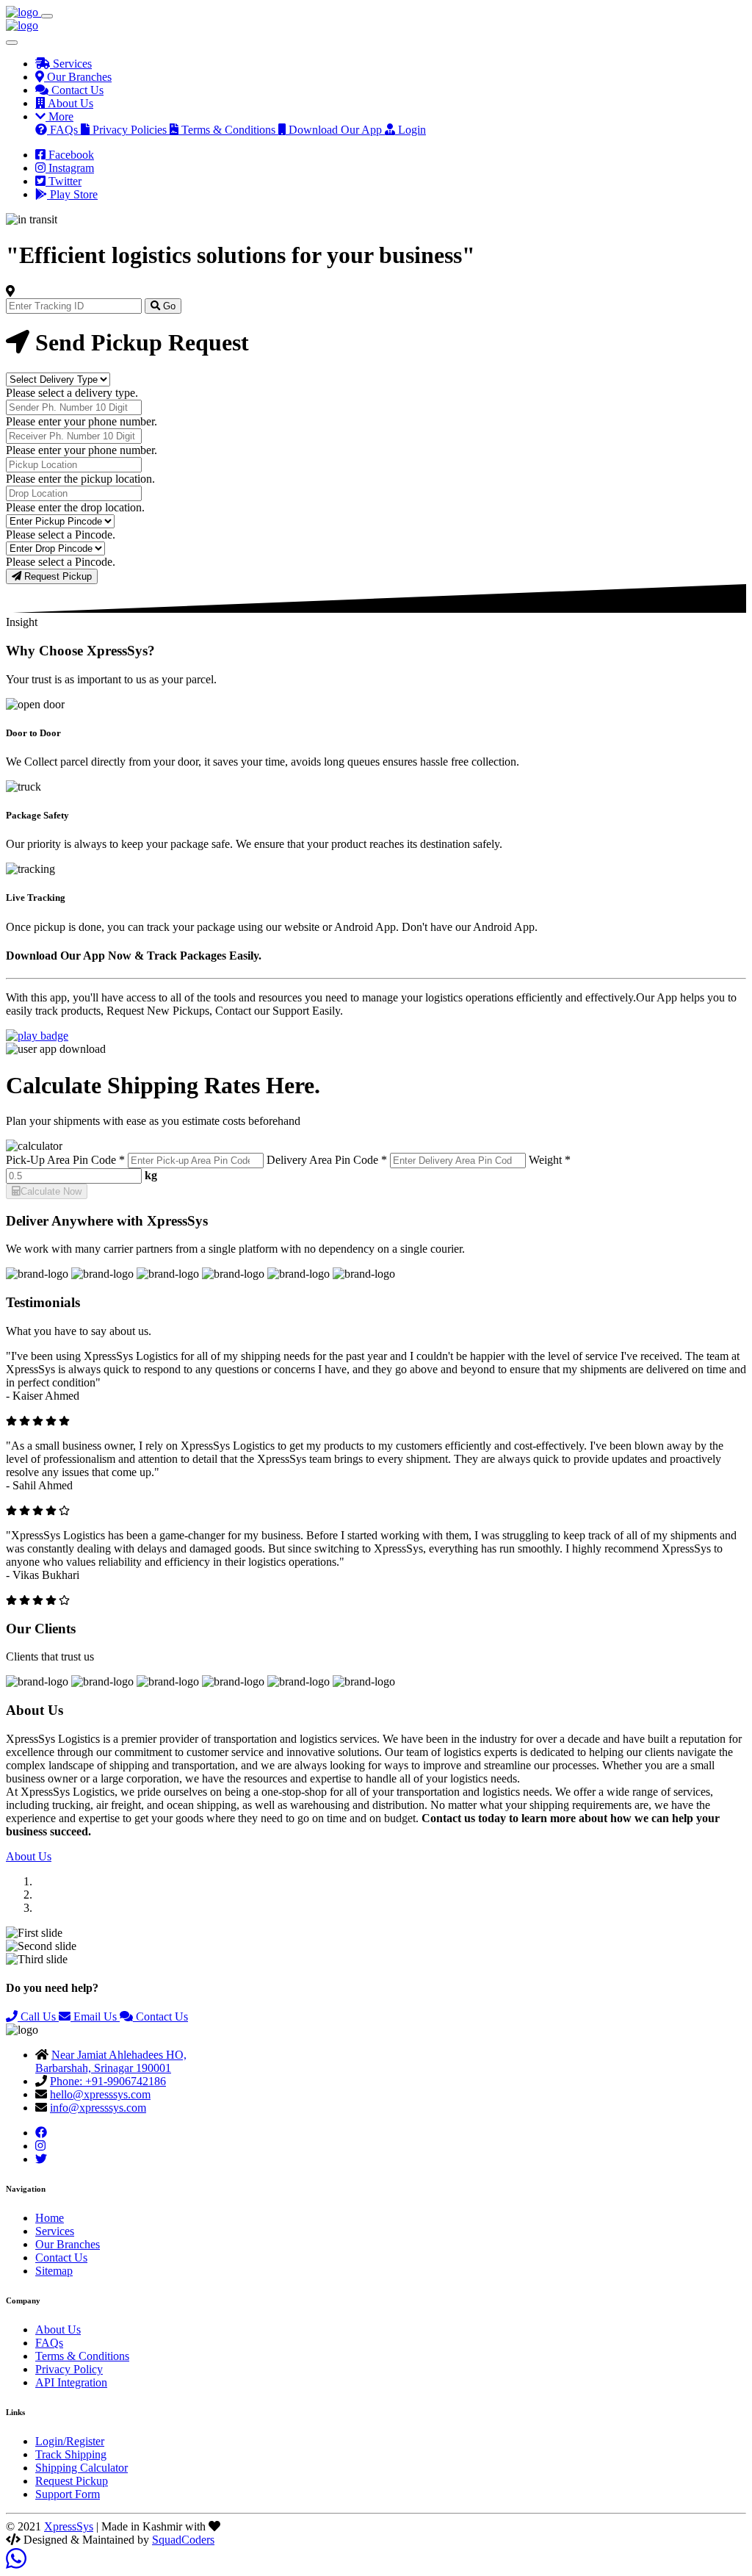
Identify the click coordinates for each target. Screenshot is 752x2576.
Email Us (95, 2016)
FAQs (49, 2343)
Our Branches (68, 2244)
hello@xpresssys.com (100, 2094)
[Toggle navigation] (47, 16)
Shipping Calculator (82, 2468)
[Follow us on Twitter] (41, 2159)
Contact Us (160, 2016)
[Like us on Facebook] (41, 2133)
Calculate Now (51, 1191)
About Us (29, 1856)
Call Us (38, 2016)
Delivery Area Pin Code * (327, 1160)
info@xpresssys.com (98, 2108)
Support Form (68, 2494)
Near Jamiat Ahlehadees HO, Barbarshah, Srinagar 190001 (111, 2061)
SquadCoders (183, 2540)
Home (50, 2218)
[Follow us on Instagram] (40, 2146)
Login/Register (70, 2441)
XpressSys (69, 2526)
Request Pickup (57, 576)
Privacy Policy (69, 2369)
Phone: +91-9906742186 (108, 2081)
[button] (54, 116)
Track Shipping (71, 2454)
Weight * (550, 1160)
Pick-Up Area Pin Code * (65, 1160)
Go (168, 306)
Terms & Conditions (82, 2356)
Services (55, 2231)
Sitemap (54, 2271)
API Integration (71, 2382)
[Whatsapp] (16, 2563)
